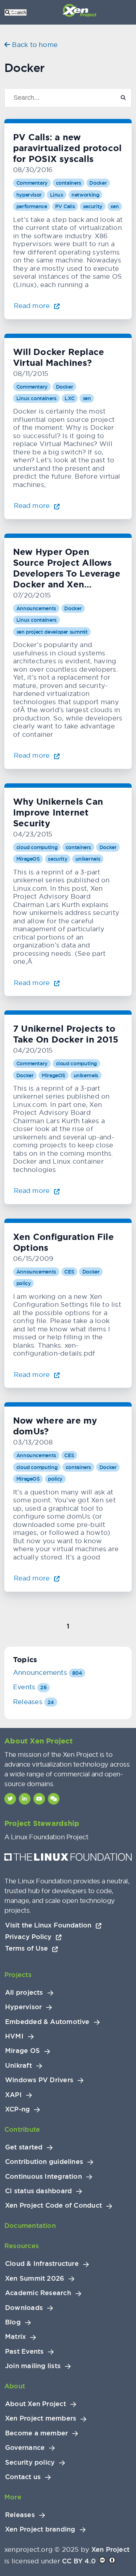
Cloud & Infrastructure (42, 2264)
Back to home (34, 45)
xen (114, 206)
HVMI (14, 2036)
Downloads (24, 2308)
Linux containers (36, 398)
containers (69, 183)
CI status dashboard (38, 2191)
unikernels (88, 859)
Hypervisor (23, 2007)
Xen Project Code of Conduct (53, 2205)
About (15, 2386)
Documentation (30, 2226)
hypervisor (29, 195)
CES (69, 1272)
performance (32, 206)
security (93, 206)
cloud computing (37, 847)
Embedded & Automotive (47, 2022)
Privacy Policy (29, 1937)
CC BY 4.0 (79, 2561)
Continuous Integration (44, 2177)
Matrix (15, 2337)
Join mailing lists (33, 2366)
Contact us (23, 2477)
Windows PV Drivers (39, 2080)
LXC (69, 398)
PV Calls (65, 206)
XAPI (13, 2095)
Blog (13, 2322)
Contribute (22, 2129)
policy (24, 1283)
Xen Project (110, 2549)
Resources (22, 2246)
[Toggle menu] (15, 12)
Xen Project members (41, 2418)
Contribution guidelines (44, 2162)
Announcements (36, 608)
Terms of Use (27, 1948)
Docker (98, 183)
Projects (18, 1975)
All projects (24, 1993)
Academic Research (38, 2293)
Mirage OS (22, 2051)
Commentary (32, 183)
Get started (24, 2147)
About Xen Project (36, 2404)
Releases (34, 1702)
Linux (57, 195)
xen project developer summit (52, 632)
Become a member (36, 2433)
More (13, 2497)
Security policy (30, 2462)
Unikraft (18, 2066)
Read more (33, 306)
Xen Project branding (40, 2529)
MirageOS (28, 859)
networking (85, 195)
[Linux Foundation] (68, 1859)
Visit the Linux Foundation (49, 1925)
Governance (25, 2448)
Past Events (24, 2352)
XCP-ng (17, 2109)
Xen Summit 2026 (35, 2278)
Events (30, 1687)
